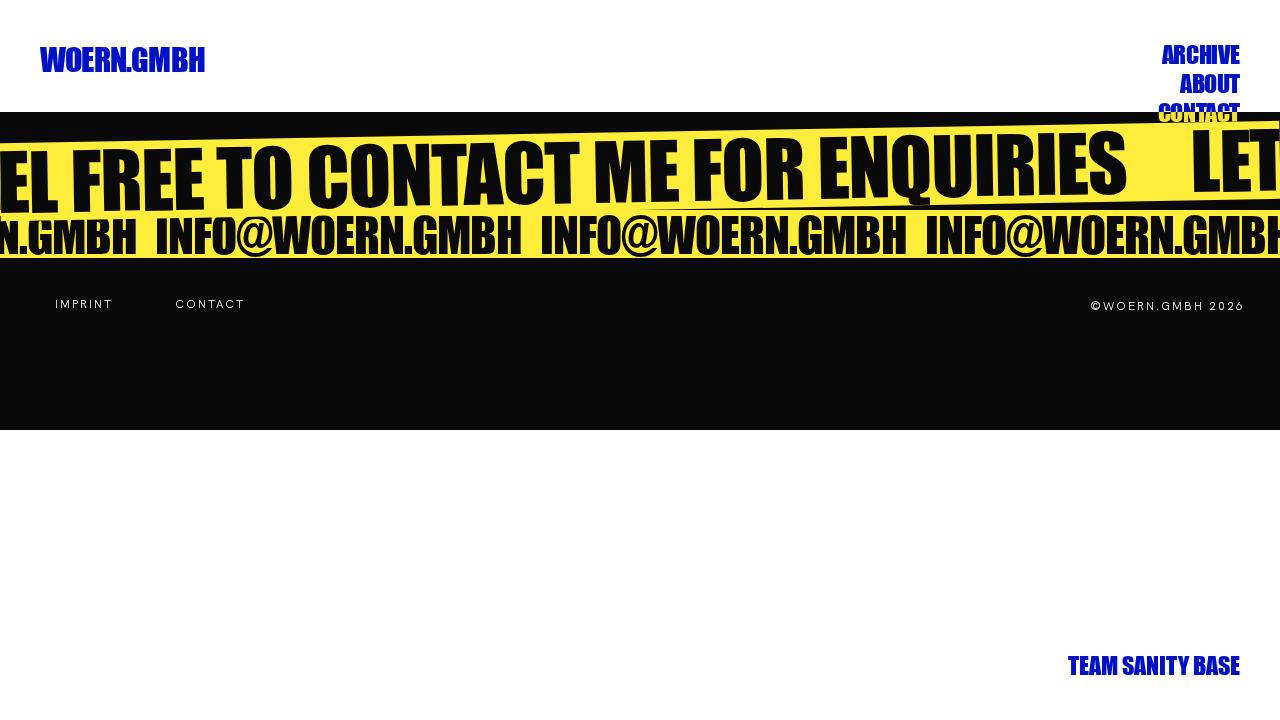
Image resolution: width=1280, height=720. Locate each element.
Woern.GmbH (122, 59)
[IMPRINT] (84, 304)
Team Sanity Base (1154, 665)
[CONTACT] (210, 304)
